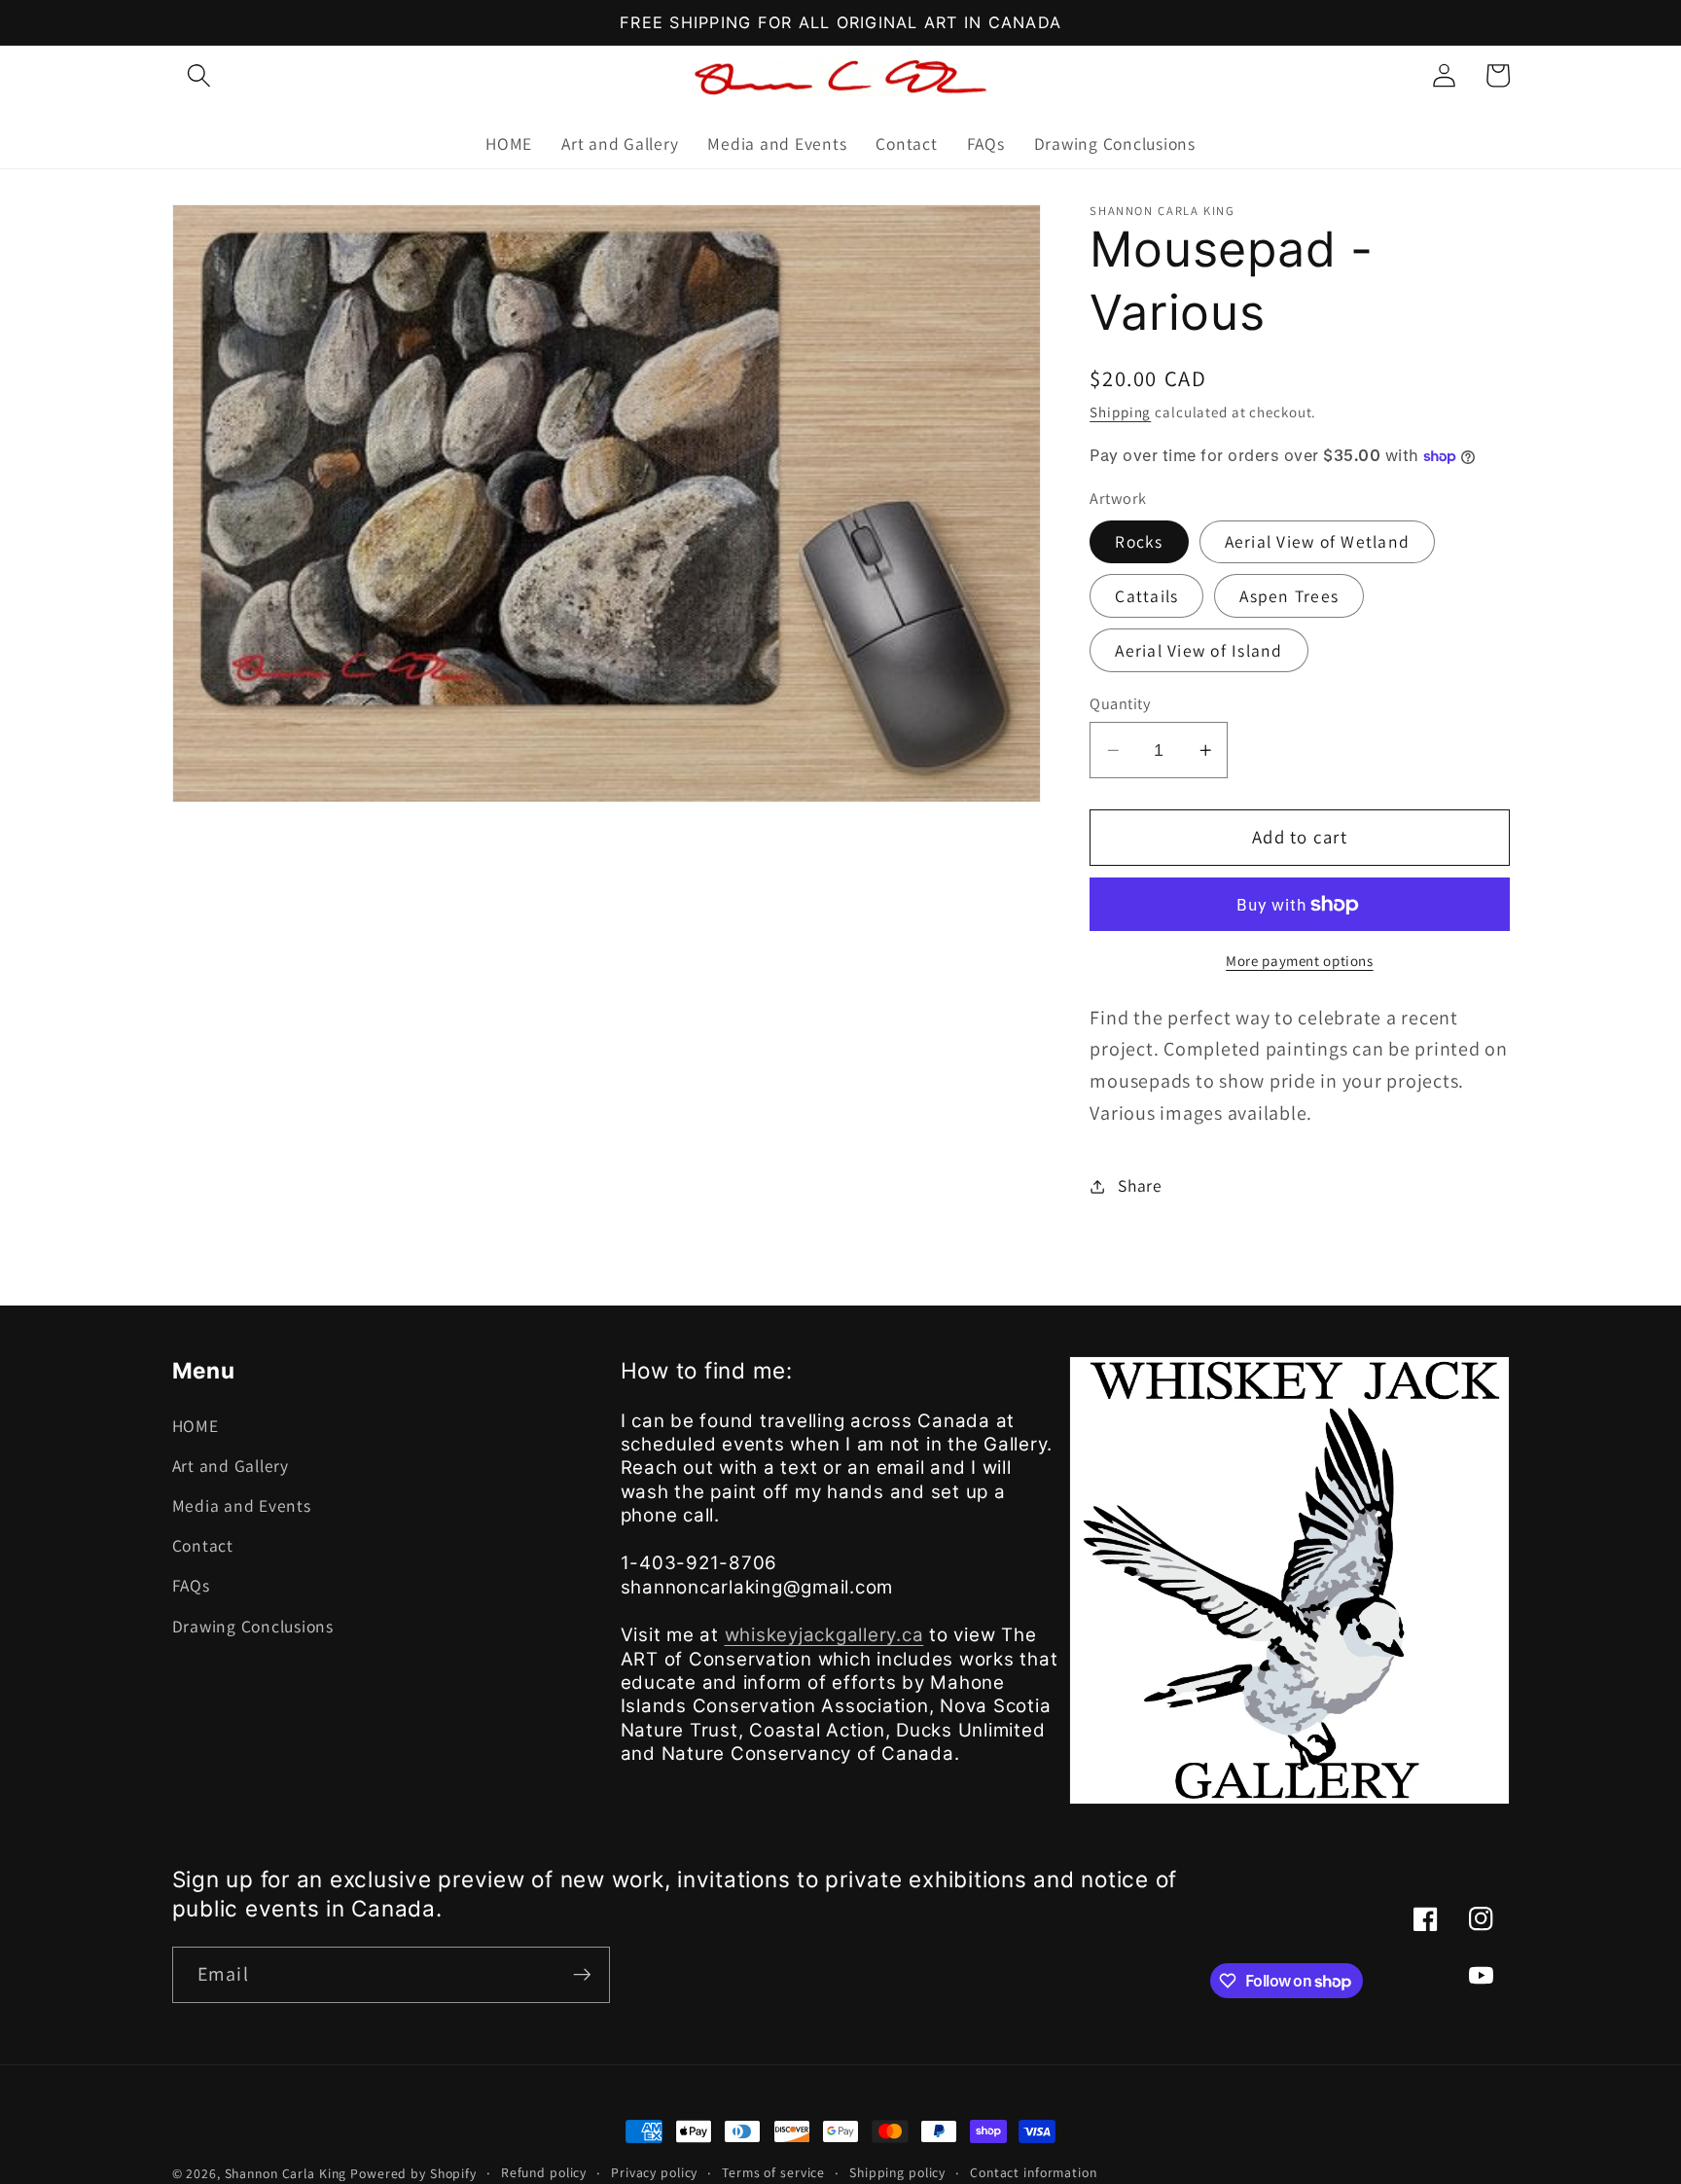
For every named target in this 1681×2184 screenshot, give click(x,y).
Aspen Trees (1289, 596)
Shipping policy (897, 2172)
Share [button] (1140, 1185)
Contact (203, 1545)
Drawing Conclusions (253, 1626)
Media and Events (242, 1505)
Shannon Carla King (286, 2173)
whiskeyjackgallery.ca (824, 1635)
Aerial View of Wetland (1318, 541)
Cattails (1146, 596)
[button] (199, 75)
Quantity (1120, 703)
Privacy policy (654, 2172)
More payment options (1300, 962)
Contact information (1034, 2172)
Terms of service (773, 2172)
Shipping (1120, 412)
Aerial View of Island (1198, 650)
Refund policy (544, 2172)
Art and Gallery (231, 1466)
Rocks (1139, 541)
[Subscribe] (582, 1975)
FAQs (191, 1585)
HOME (196, 1426)
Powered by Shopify (413, 2173)
